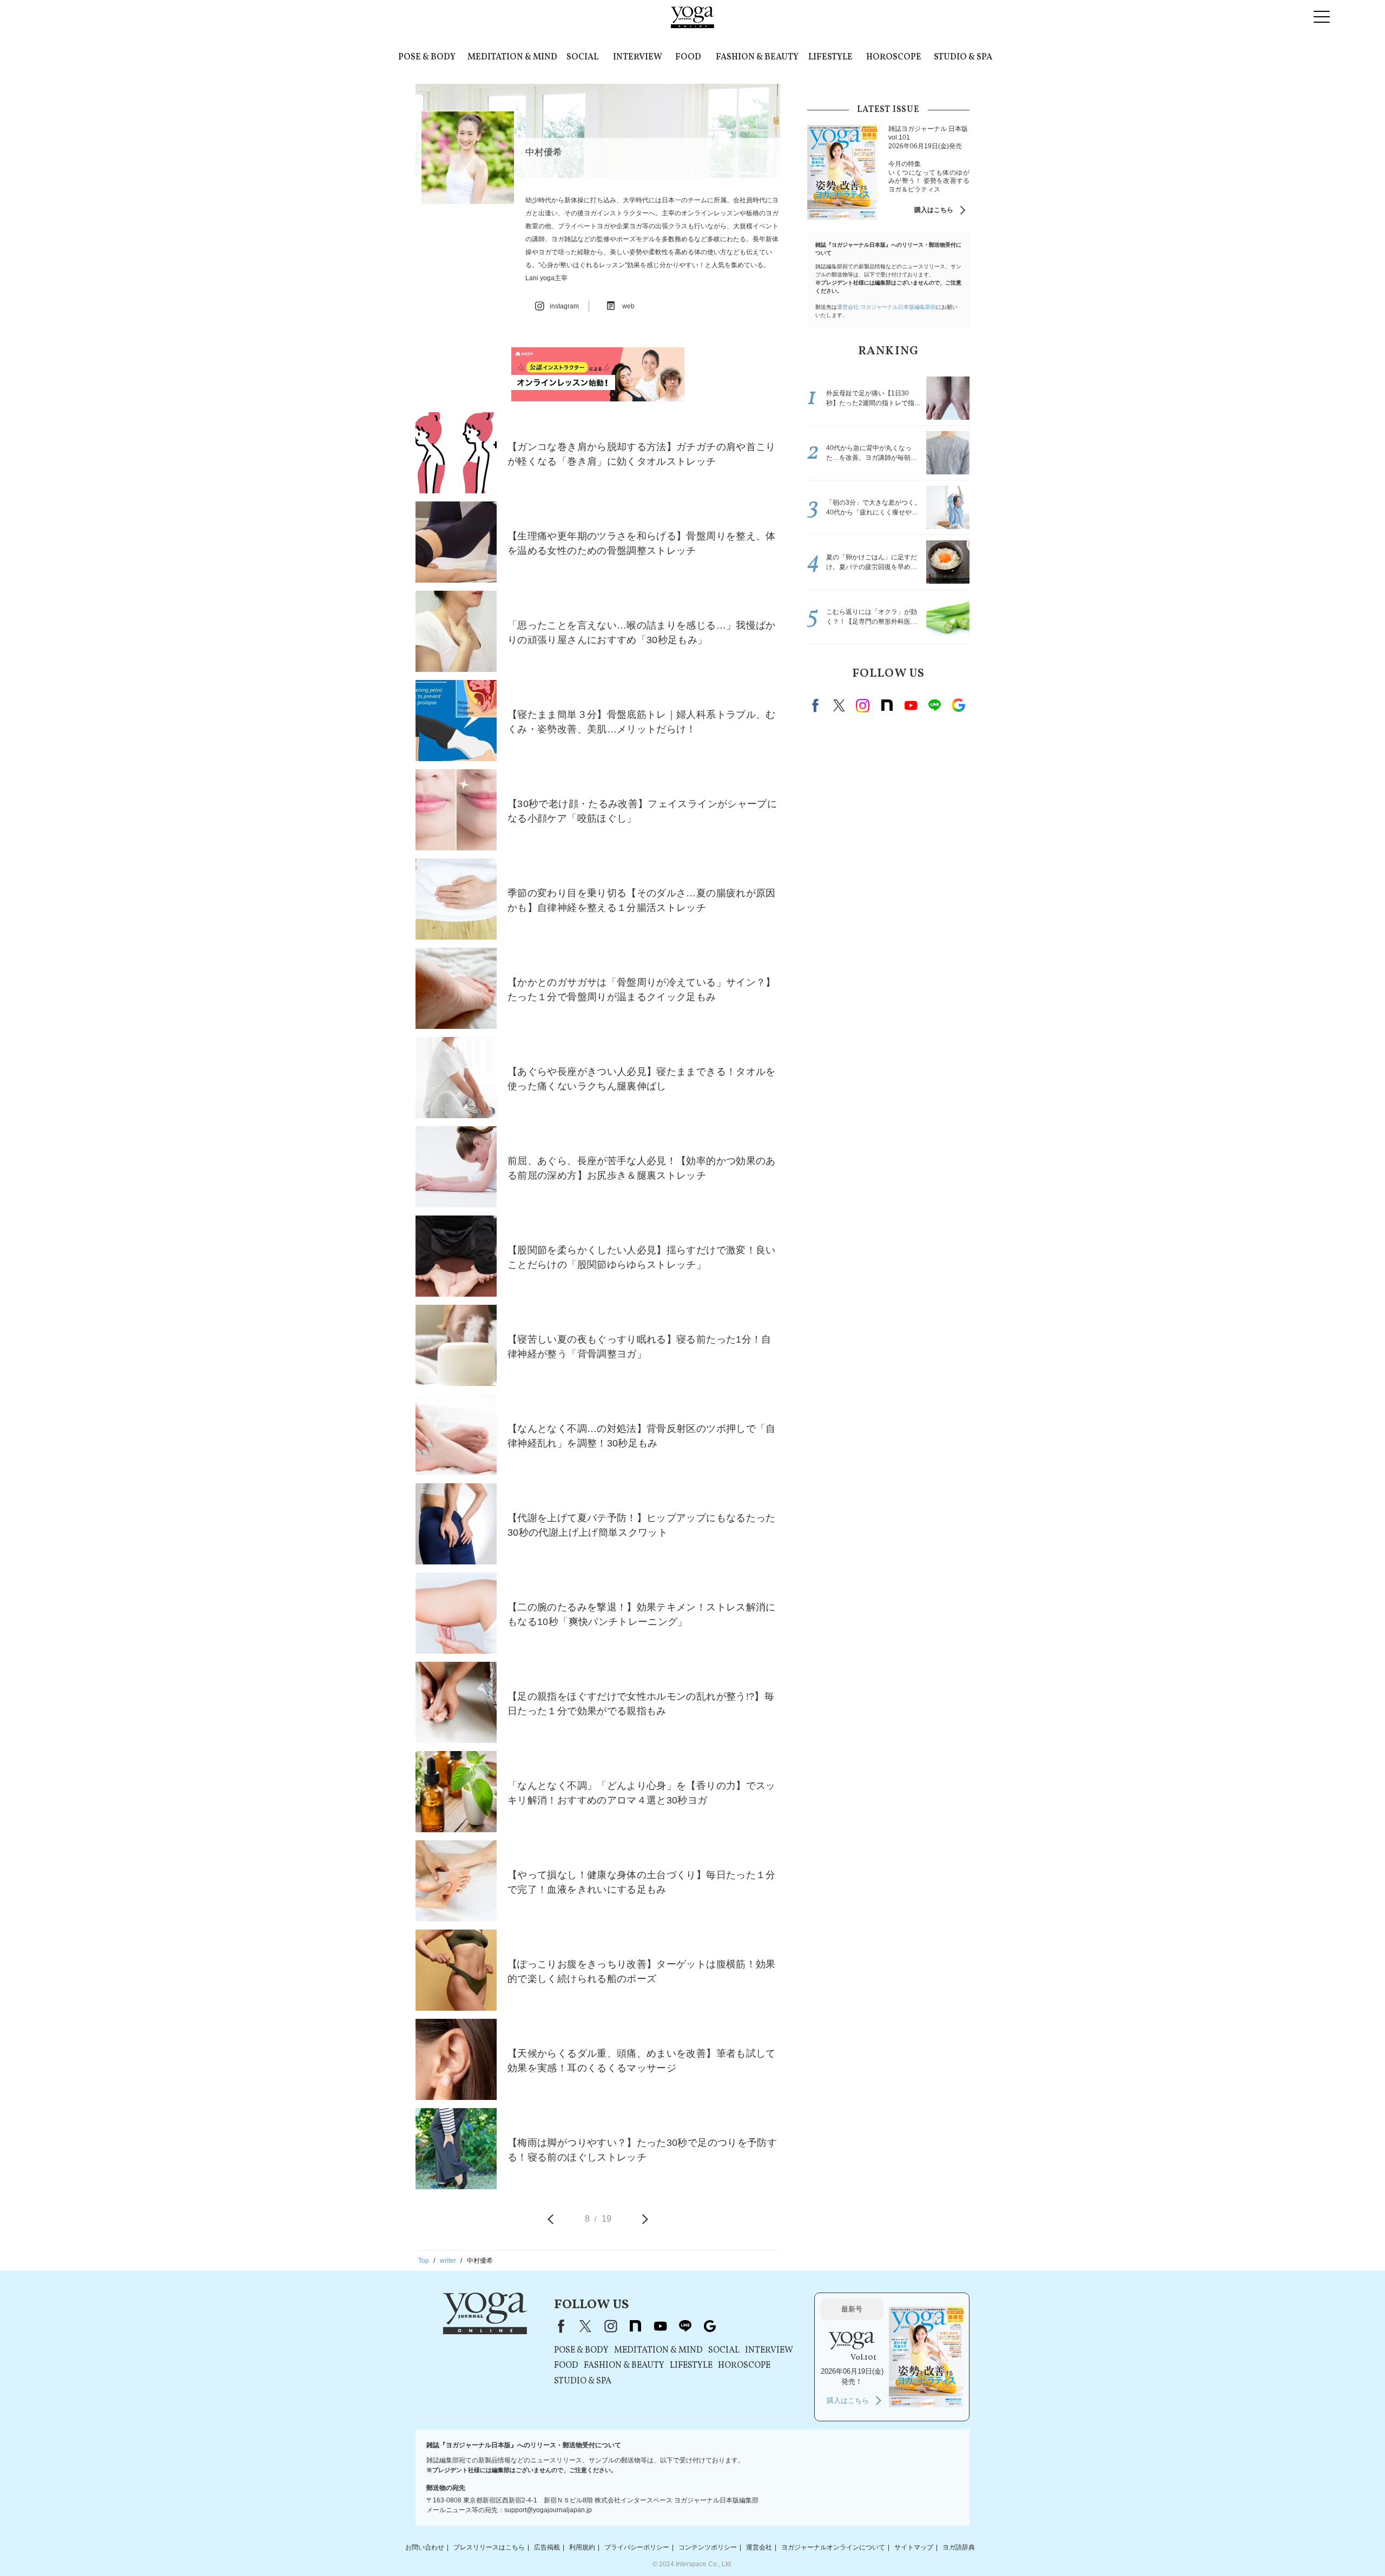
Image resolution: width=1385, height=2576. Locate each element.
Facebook (817, 705)
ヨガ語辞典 (959, 2547)
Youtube (911, 705)
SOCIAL (582, 57)
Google (958, 705)
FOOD (688, 57)
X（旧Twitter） (585, 2326)
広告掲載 (547, 2547)
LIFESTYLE (830, 57)
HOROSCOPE (894, 57)
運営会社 (759, 2547)
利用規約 (582, 2547)
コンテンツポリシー (708, 2547)
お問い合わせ (425, 2547)
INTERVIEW (638, 57)
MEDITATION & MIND (512, 57)
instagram (863, 705)
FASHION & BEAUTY (757, 57)
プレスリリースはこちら (489, 2547)
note (887, 705)
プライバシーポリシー (637, 2547)
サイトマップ (914, 2547)
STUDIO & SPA (963, 57)
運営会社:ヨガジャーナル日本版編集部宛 (886, 307)
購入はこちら (934, 210)
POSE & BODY (427, 57)
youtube (660, 2326)
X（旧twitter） (839, 705)
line (934, 705)
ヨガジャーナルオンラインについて (833, 2547)
